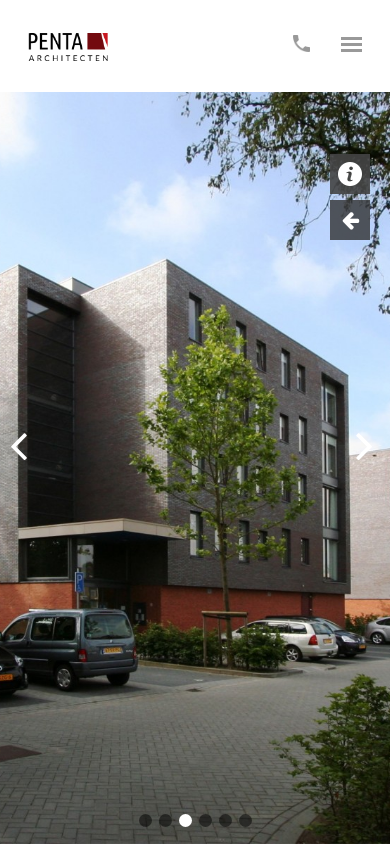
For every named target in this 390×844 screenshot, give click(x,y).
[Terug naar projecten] (350, 220)
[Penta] (68, 47)
